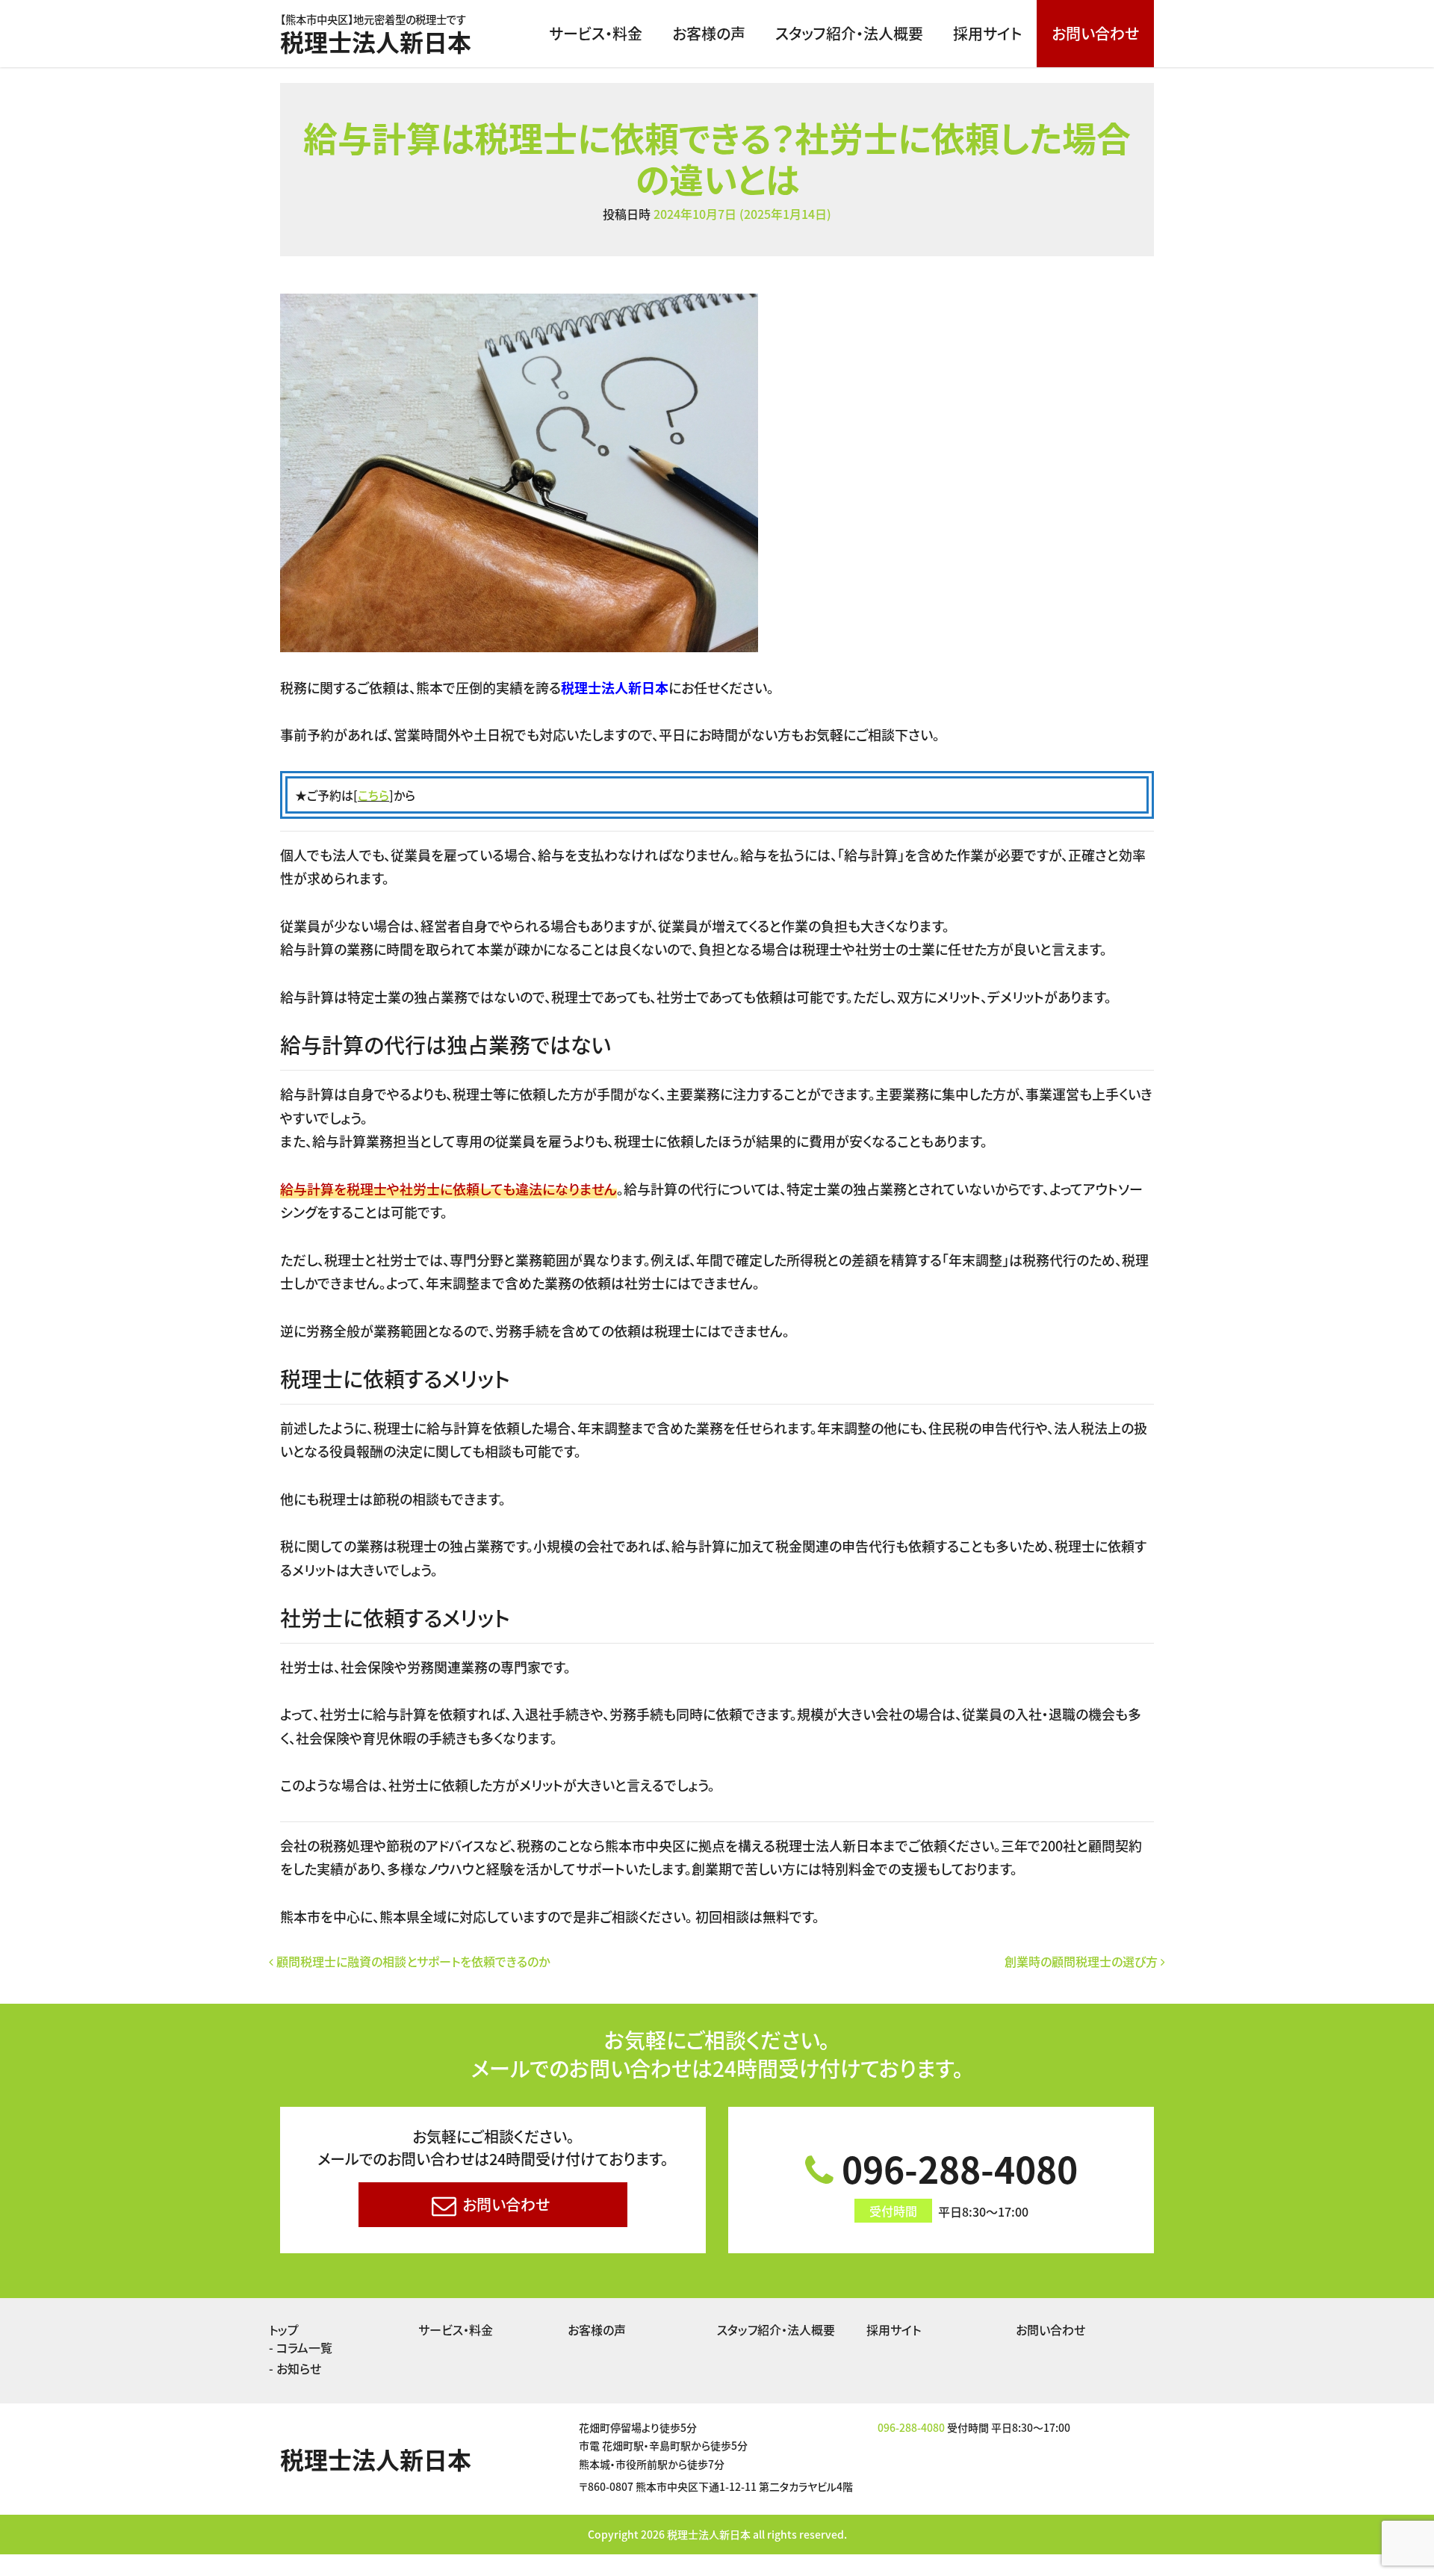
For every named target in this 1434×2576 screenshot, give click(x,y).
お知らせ (299, 2368)
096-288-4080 (956, 2181)
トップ (284, 2329)
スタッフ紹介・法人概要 (849, 33)
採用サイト (987, 33)
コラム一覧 (304, 2347)
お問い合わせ (1095, 33)
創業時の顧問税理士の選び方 (1083, 1961)
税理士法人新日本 (376, 36)
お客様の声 (709, 33)
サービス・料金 (596, 33)
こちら (373, 795)
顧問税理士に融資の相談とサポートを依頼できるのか (412, 1961)
